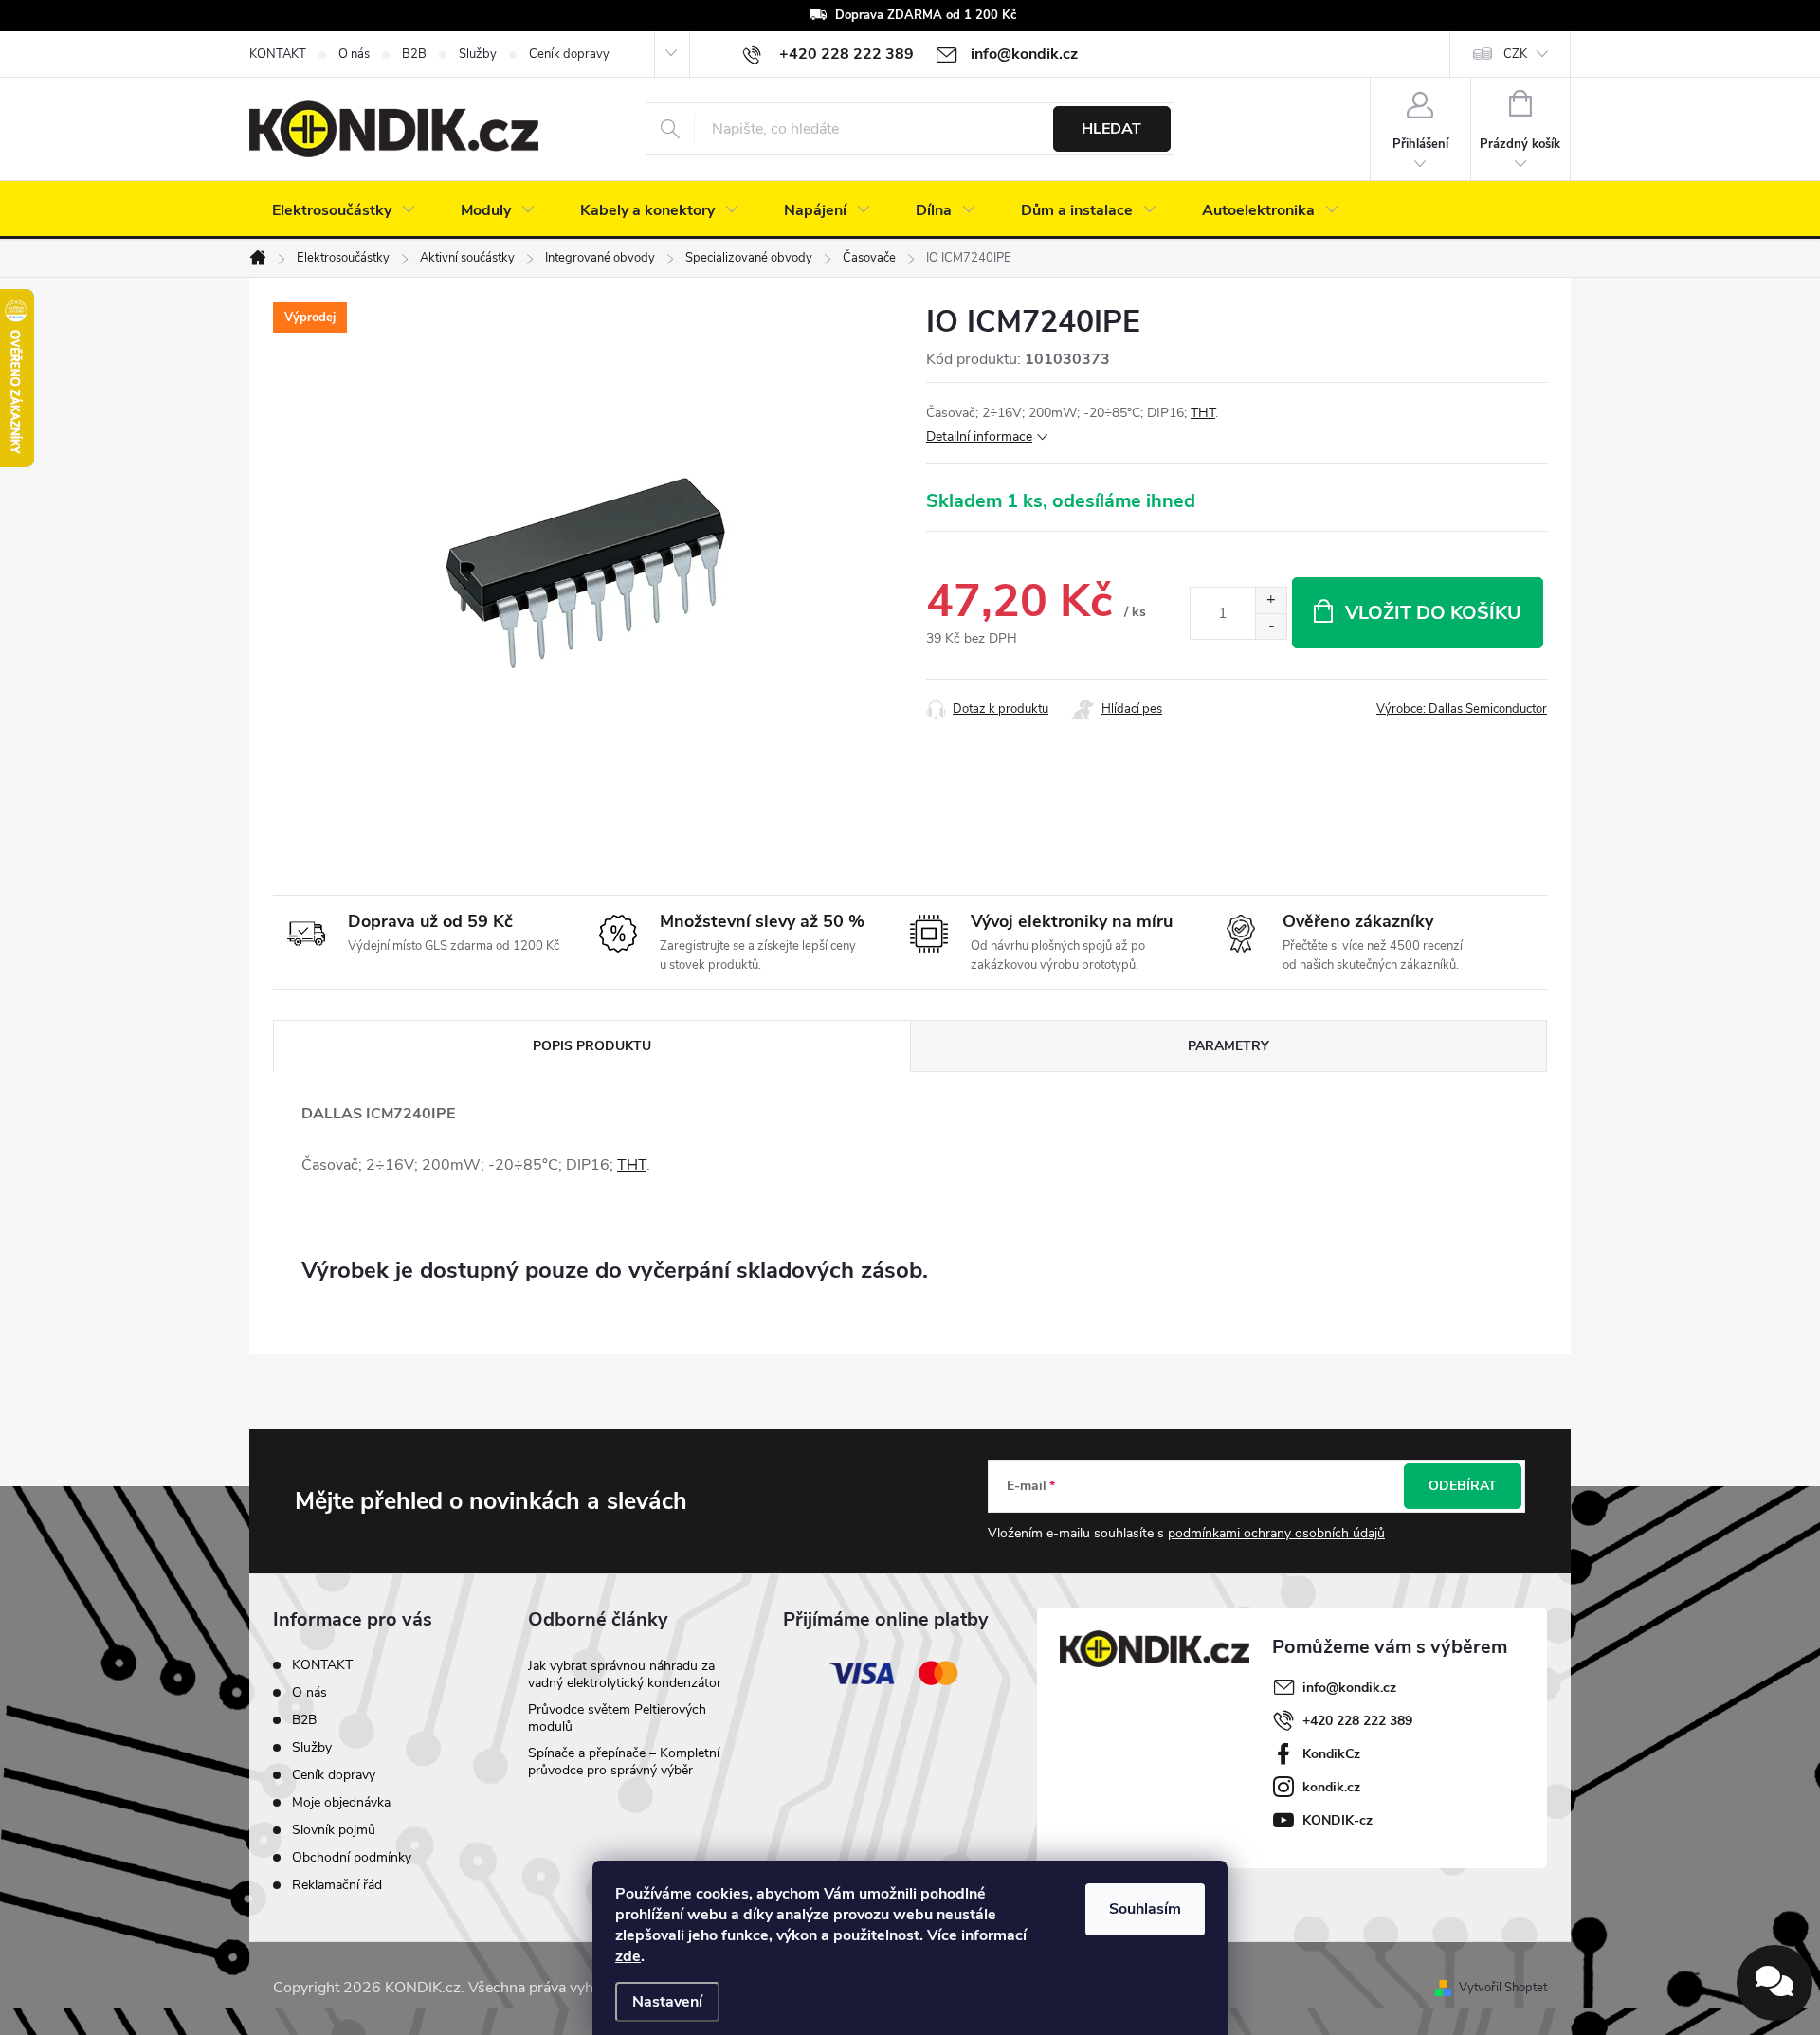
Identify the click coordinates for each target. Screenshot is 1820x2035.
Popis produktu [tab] (592, 1046)
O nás (354, 54)
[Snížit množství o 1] (1271, 626)
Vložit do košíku (1433, 613)
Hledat (1111, 129)
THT (1203, 413)
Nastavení (667, 2002)
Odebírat (1463, 1486)
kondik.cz (1331, 1787)
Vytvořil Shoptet (1503, 1988)
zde (628, 1956)
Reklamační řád (337, 1885)
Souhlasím (1145, 1909)
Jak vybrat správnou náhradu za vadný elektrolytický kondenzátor (625, 1674)
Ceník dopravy (569, 54)
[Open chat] (1774, 1983)
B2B (414, 54)
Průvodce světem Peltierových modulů (617, 1718)
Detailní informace (979, 436)
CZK (1515, 54)
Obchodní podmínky (352, 1857)
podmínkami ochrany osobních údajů (1276, 1533)
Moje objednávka (341, 1802)
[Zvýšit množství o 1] (1271, 600)
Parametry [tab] (1228, 1046)
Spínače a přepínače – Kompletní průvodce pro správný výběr (624, 1762)
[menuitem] (344, 210)
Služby (478, 54)
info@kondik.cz (1349, 1688)
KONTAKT (278, 54)
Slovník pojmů (334, 1830)
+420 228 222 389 (1357, 1721)
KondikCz (1331, 1754)
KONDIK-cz (1338, 1820)
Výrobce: (1462, 709)
